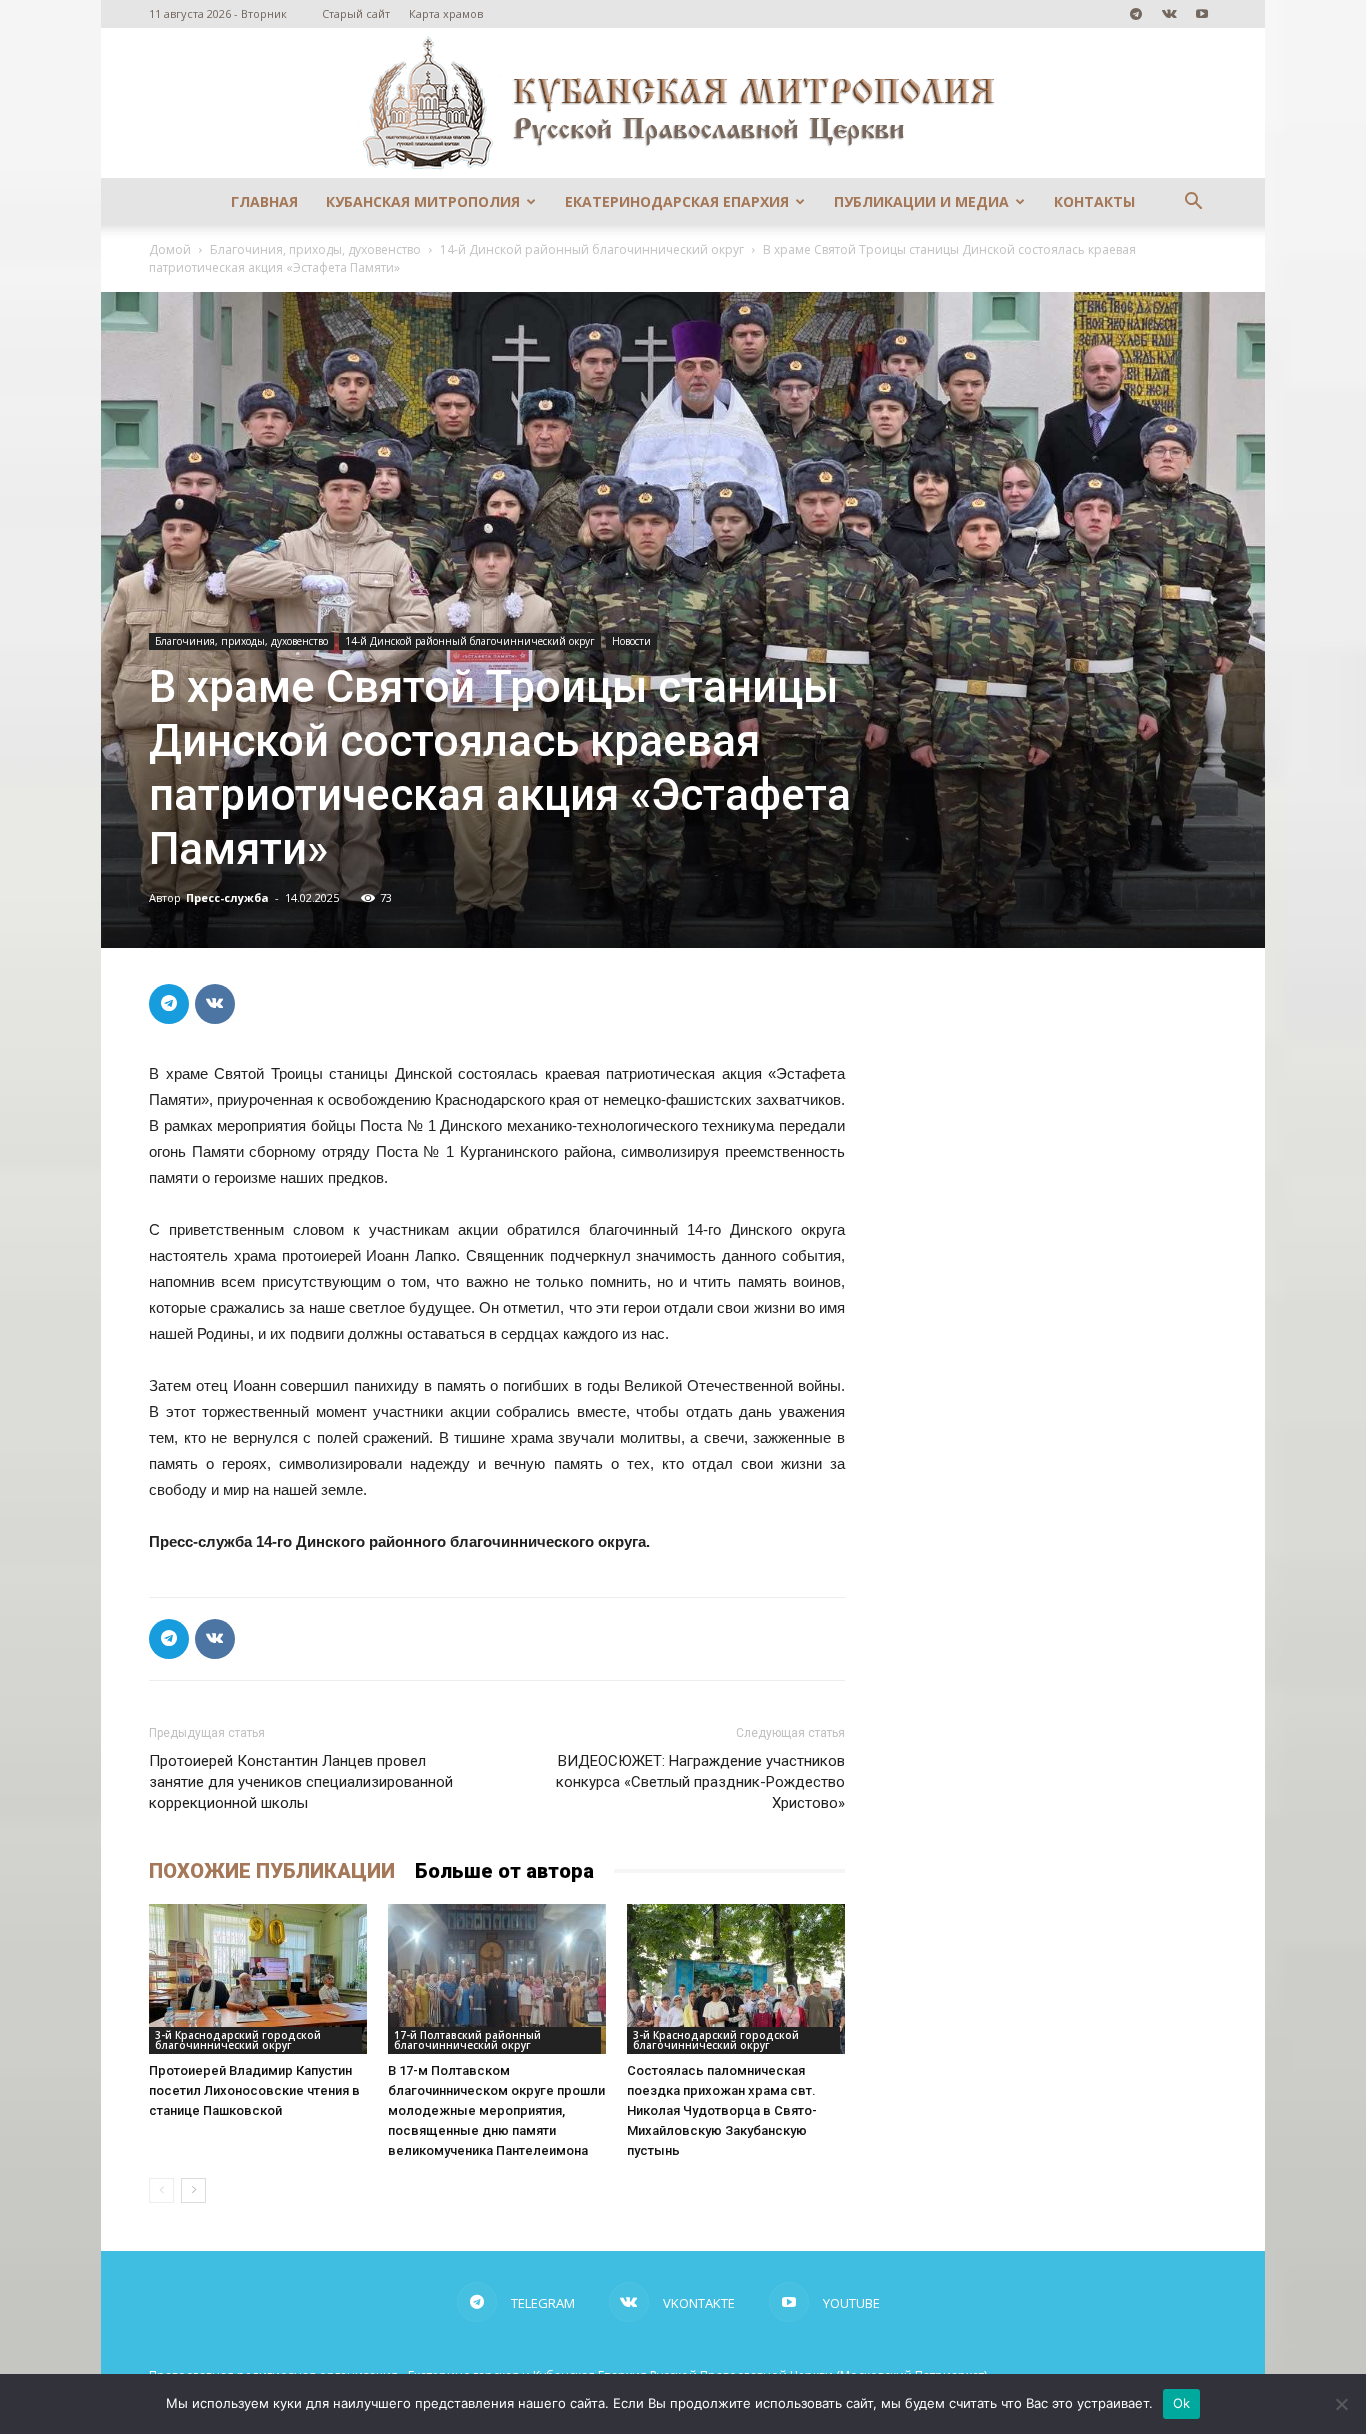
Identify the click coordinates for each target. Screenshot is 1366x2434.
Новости (631, 641)
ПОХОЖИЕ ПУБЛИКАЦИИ (272, 1871)
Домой (170, 249)
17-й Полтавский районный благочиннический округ (467, 2040)
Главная (264, 201)
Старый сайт (356, 13)
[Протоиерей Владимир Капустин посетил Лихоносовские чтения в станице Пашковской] (258, 1979)
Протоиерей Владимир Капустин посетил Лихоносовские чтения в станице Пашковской (254, 2090)
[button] (1193, 203)
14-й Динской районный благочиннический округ (592, 249)
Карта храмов (446, 13)
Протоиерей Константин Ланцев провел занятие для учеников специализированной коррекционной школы (301, 1782)
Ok (1182, 2403)
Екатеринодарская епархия (677, 201)
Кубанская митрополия (423, 201)
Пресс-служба (227, 897)
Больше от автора (504, 1871)
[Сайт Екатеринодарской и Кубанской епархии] (683, 103)
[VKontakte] (1169, 14)
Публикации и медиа (921, 201)
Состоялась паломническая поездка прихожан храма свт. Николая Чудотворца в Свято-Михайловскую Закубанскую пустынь (722, 2110)
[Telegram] (1136, 14)
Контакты (1094, 201)
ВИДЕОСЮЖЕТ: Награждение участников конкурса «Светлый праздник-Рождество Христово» (700, 1782)
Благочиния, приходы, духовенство (315, 249)
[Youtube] (1202, 14)
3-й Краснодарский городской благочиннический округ (238, 2040)
